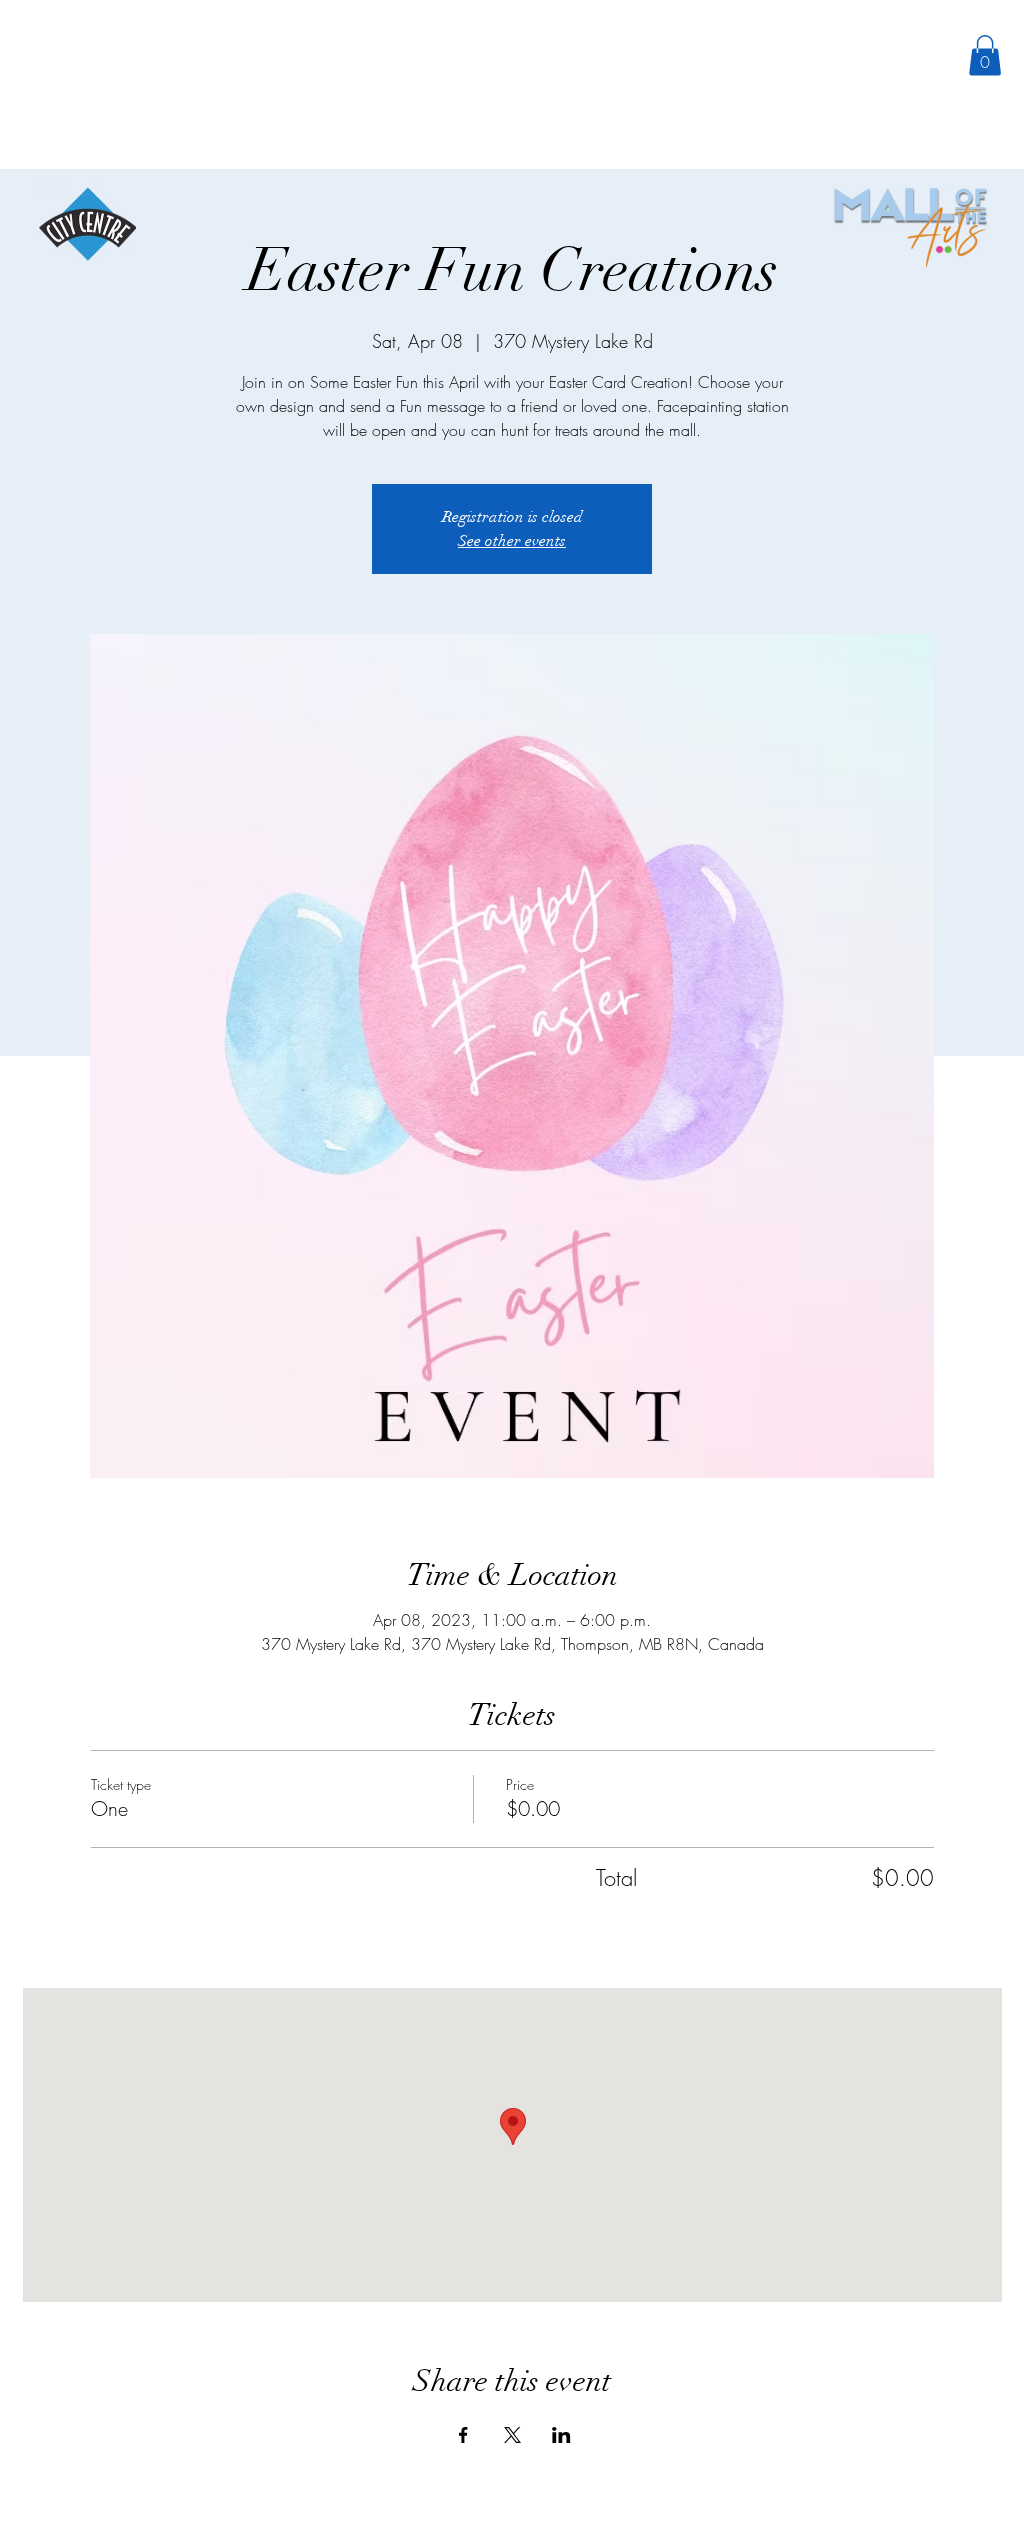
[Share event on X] (512, 2435)
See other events (512, 541)
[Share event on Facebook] (463, 2435)
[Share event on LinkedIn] (561, 2435)
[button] (985, 55)
